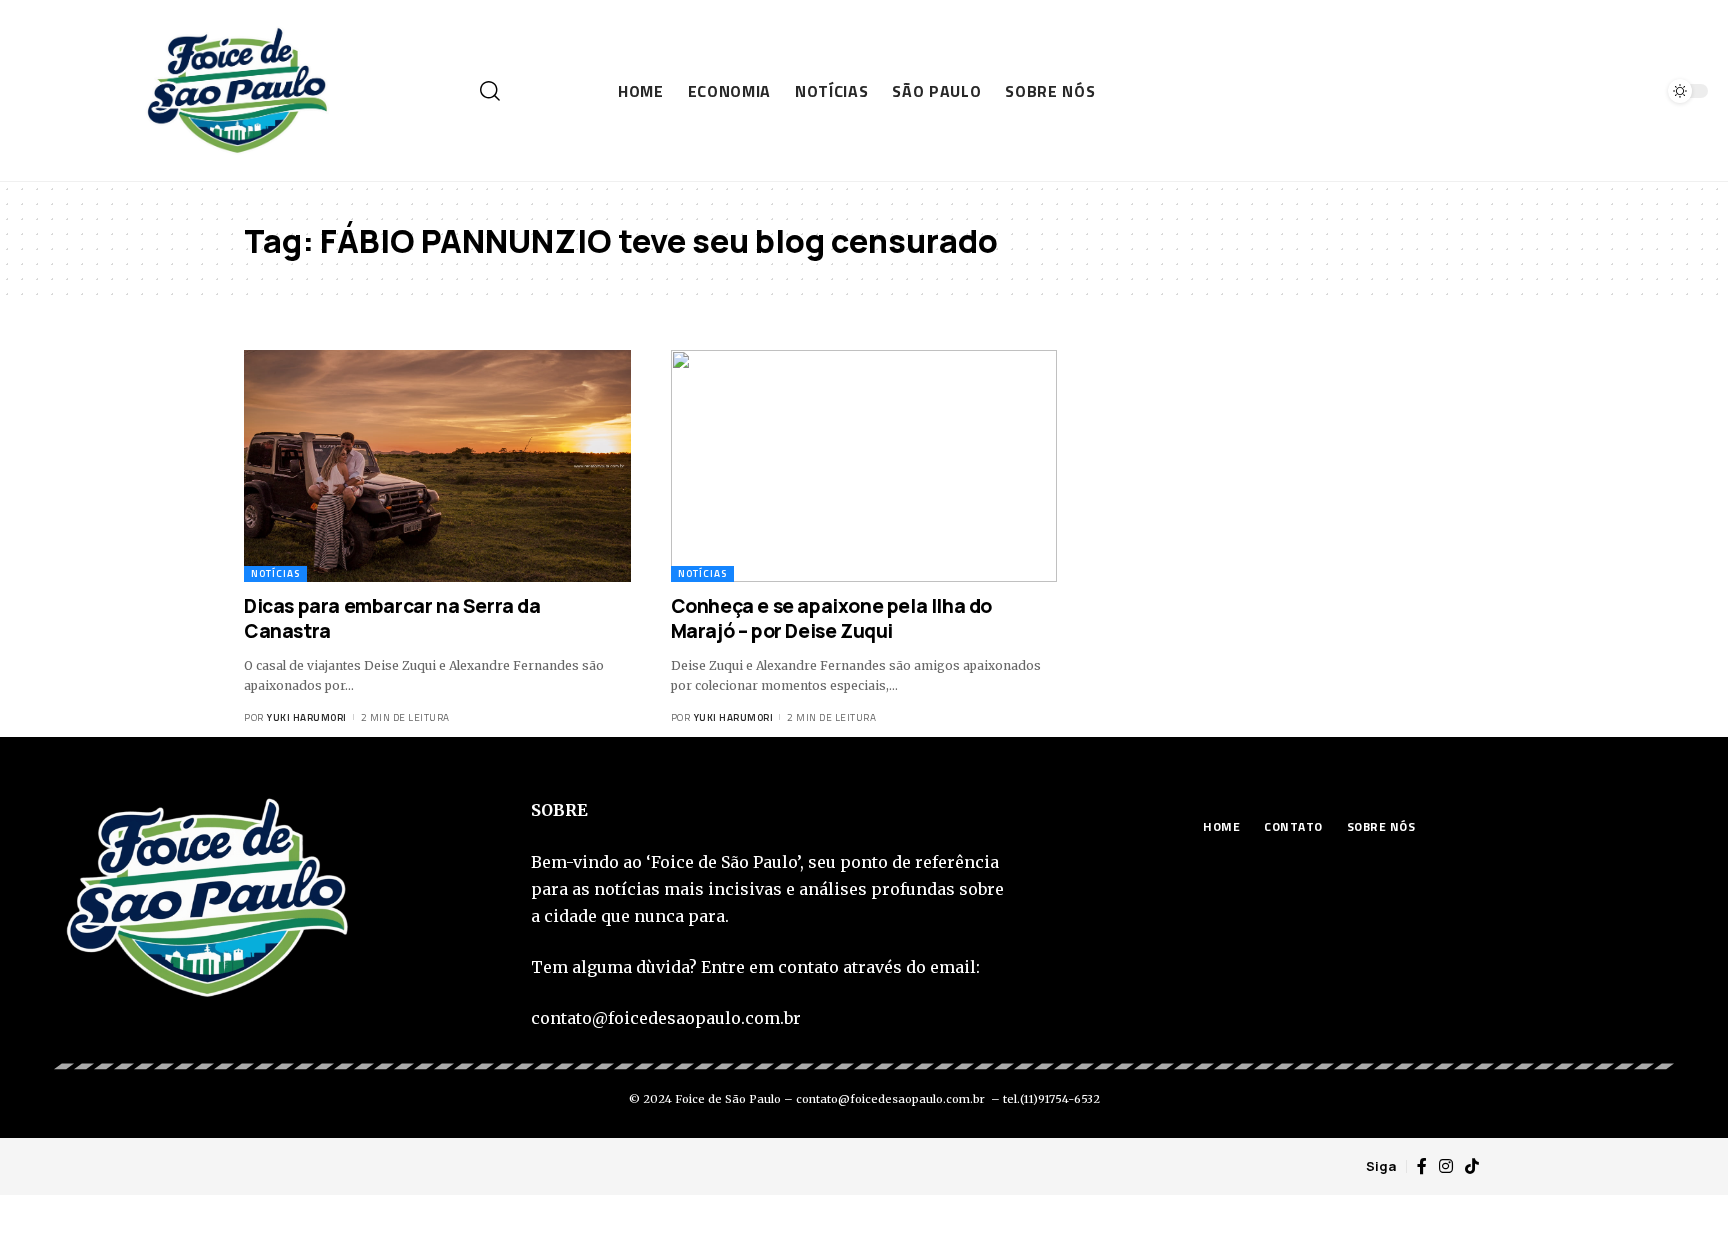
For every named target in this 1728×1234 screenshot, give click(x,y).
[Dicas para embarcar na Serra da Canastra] (437, 466)
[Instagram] (1446, 1166)
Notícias (275, 573)
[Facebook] (1422, 1166)
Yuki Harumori (307, 717)
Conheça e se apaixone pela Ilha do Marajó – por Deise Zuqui (831, 618)
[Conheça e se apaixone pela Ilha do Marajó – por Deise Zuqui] (864, 466)
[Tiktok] (1472, 1166)
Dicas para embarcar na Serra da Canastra (392, 618)
